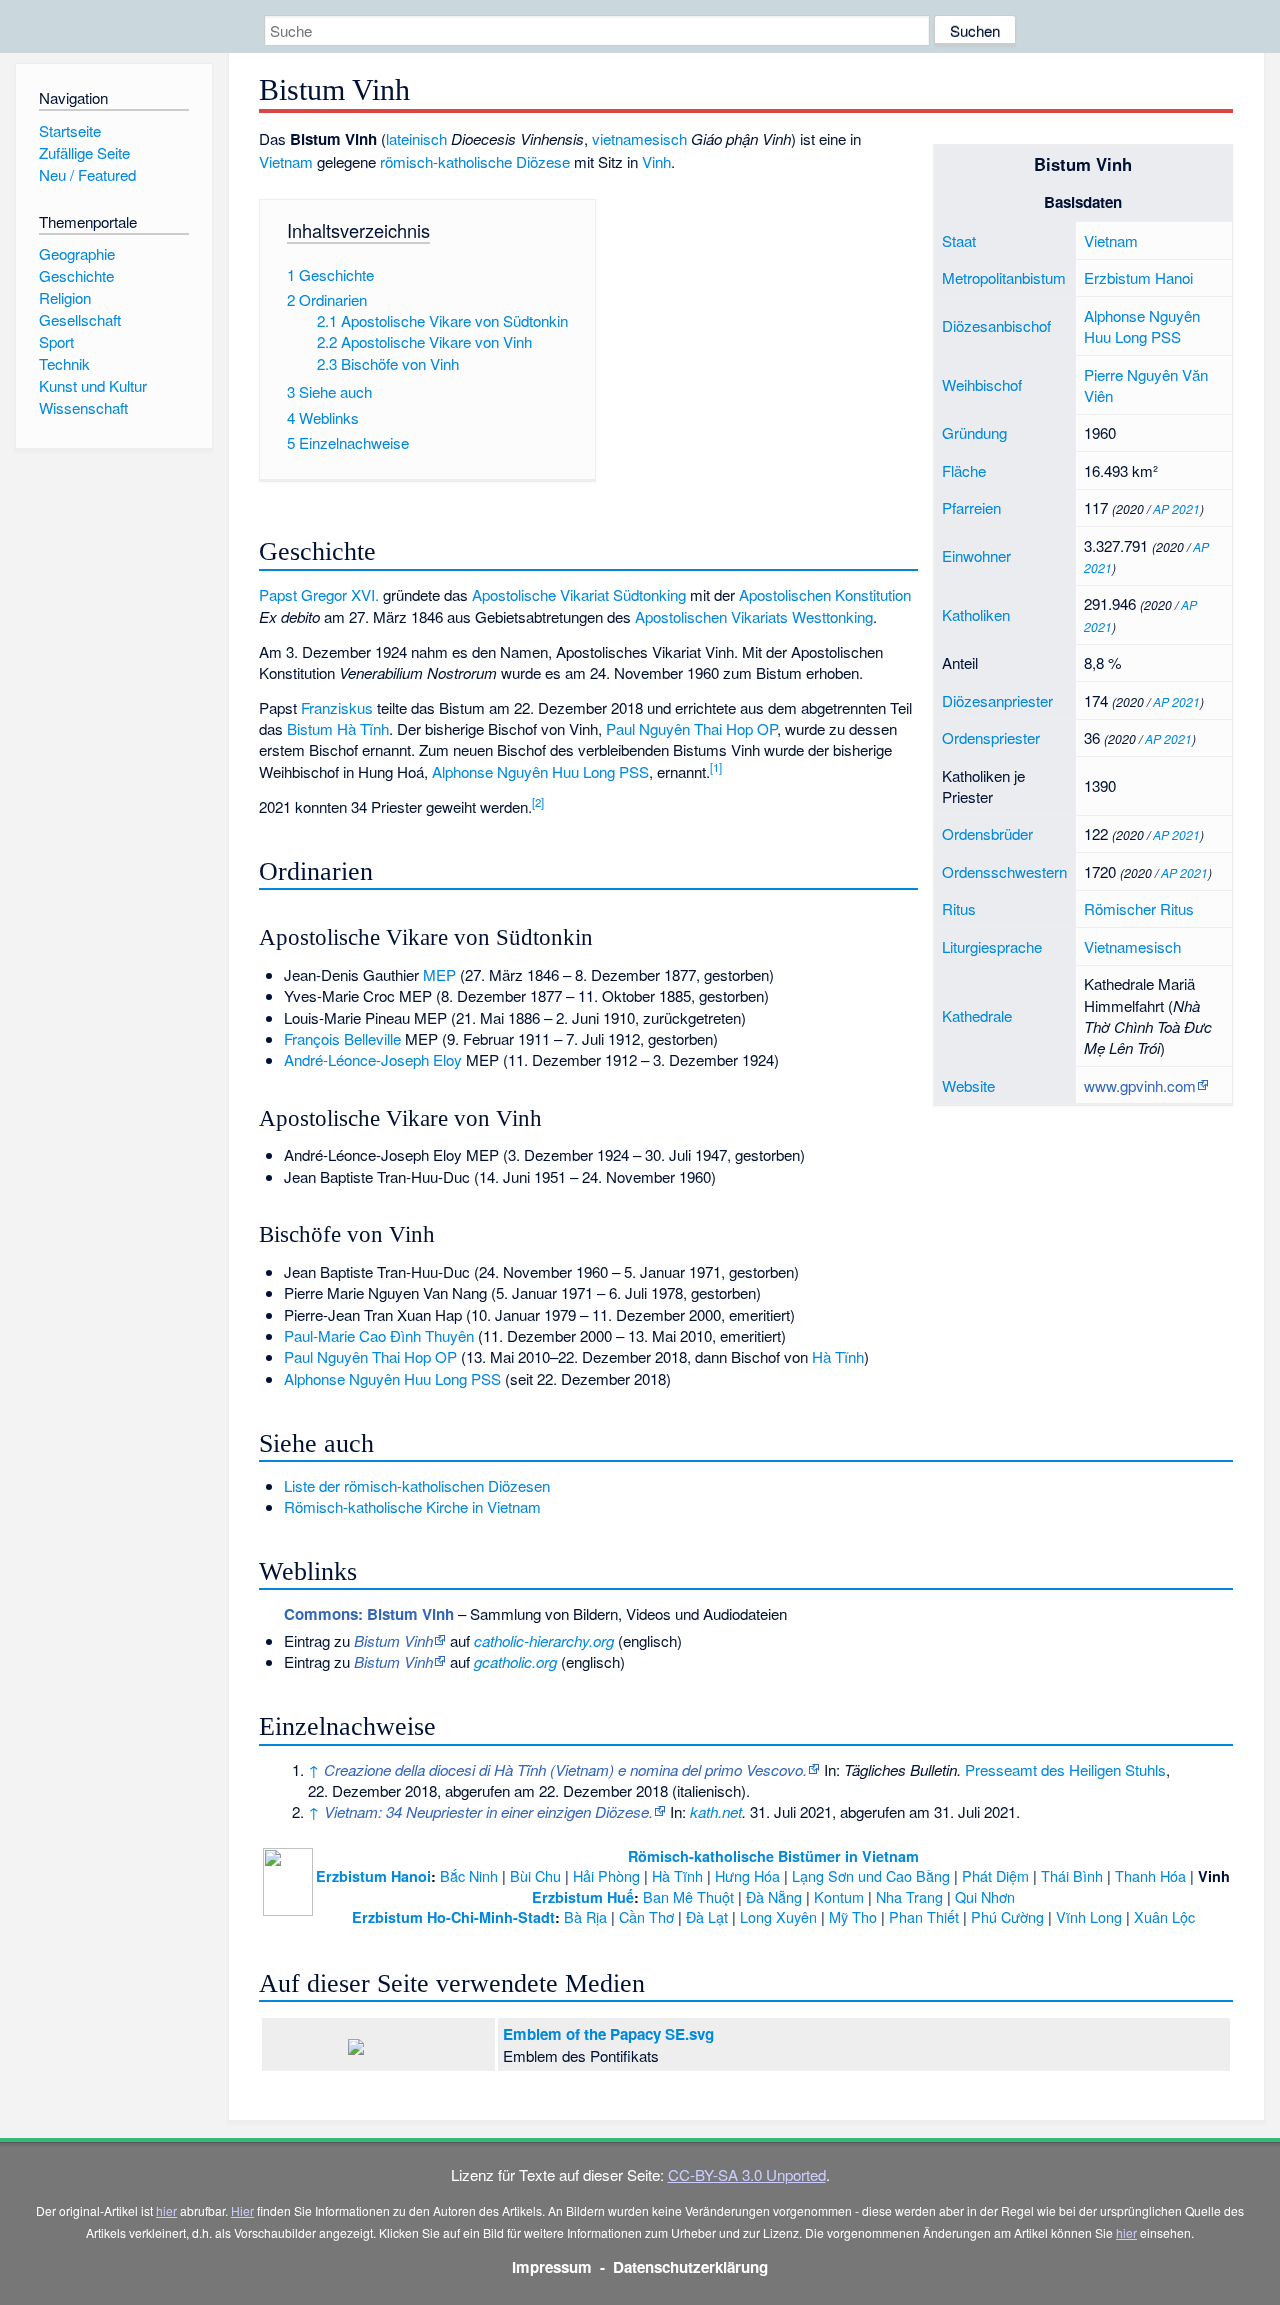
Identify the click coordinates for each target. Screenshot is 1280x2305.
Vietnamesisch (1132, 946)
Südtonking (649, 594)
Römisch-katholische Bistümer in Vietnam (773, 1856)
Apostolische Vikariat (540, 594)
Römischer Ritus (1139, 908)
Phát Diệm (995, 1875)
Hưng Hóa (747, 1875)
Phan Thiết (924, 1916)
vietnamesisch (639, 138)
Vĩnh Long (1089, 1916)
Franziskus (337, 707)
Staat (959, 240)
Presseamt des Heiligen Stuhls (1065, 1769)
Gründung (974, 432)
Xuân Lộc (1164, 1916)
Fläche (964, 470)
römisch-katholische (446, 161)
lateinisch (416, 138)
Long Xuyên (778, 1916)
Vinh (656, 161)
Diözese (543, 161)
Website (968, 1085)
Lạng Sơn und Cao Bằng (871, 1875)
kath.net (716, 1811)
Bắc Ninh (469, 1875)
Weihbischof (982, 384)
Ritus (959, 908)
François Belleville (342, 1038)
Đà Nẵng (774, 1896)
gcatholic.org (515, 1661)
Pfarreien (971, 507)
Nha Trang (909, 1896)
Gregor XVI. (340, 594)
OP (767, 728)
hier (166, 2210)
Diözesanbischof (996, 325)
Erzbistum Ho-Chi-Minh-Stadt (453, 1917)
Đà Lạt (707, 1916)
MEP (439, 974)
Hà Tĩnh (838, 1356)
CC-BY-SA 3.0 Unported (747, 2174)
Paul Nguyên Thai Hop (679, 728)
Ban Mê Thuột (688, 1896)
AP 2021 (1176, 508)
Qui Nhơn (985, 1896)
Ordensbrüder (987, 833)
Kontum (839, 1896)
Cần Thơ (646, 1916)
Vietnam (1111, 240)
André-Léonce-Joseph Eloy (373, 1059)
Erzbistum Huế (583, 1897)
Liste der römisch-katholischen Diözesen (417, 1485)
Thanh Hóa (1150, 1875)
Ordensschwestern (1004, 871)
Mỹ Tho (853, 1916)
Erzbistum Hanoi (1138, 277)
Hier (242, 2210)
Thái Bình (1072, 1875)
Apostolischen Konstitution (825, 594)
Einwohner (976, 555)
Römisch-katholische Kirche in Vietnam (412, 1506)
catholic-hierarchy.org (544, 1640)
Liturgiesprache (992, 946)
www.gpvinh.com (1140, 1085)
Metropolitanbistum (1004, 277)
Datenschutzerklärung (690, 2267)
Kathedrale (977, 1015)
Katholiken (976, 614)
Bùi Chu (535, 1875)
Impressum (552, 2267)
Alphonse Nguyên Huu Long (1142, 326)
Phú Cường (1007, 1916)
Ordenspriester (991, 737)
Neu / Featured (87, 174)
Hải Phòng (606, 1875)
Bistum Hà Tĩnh (338, 728)
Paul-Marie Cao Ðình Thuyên (379, 1335)
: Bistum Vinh (369, 1614)
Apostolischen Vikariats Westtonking (754, 616)
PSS (1166, 336)
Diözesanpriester (997, 700)
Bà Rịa (585, 1916)
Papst (278, 594)
